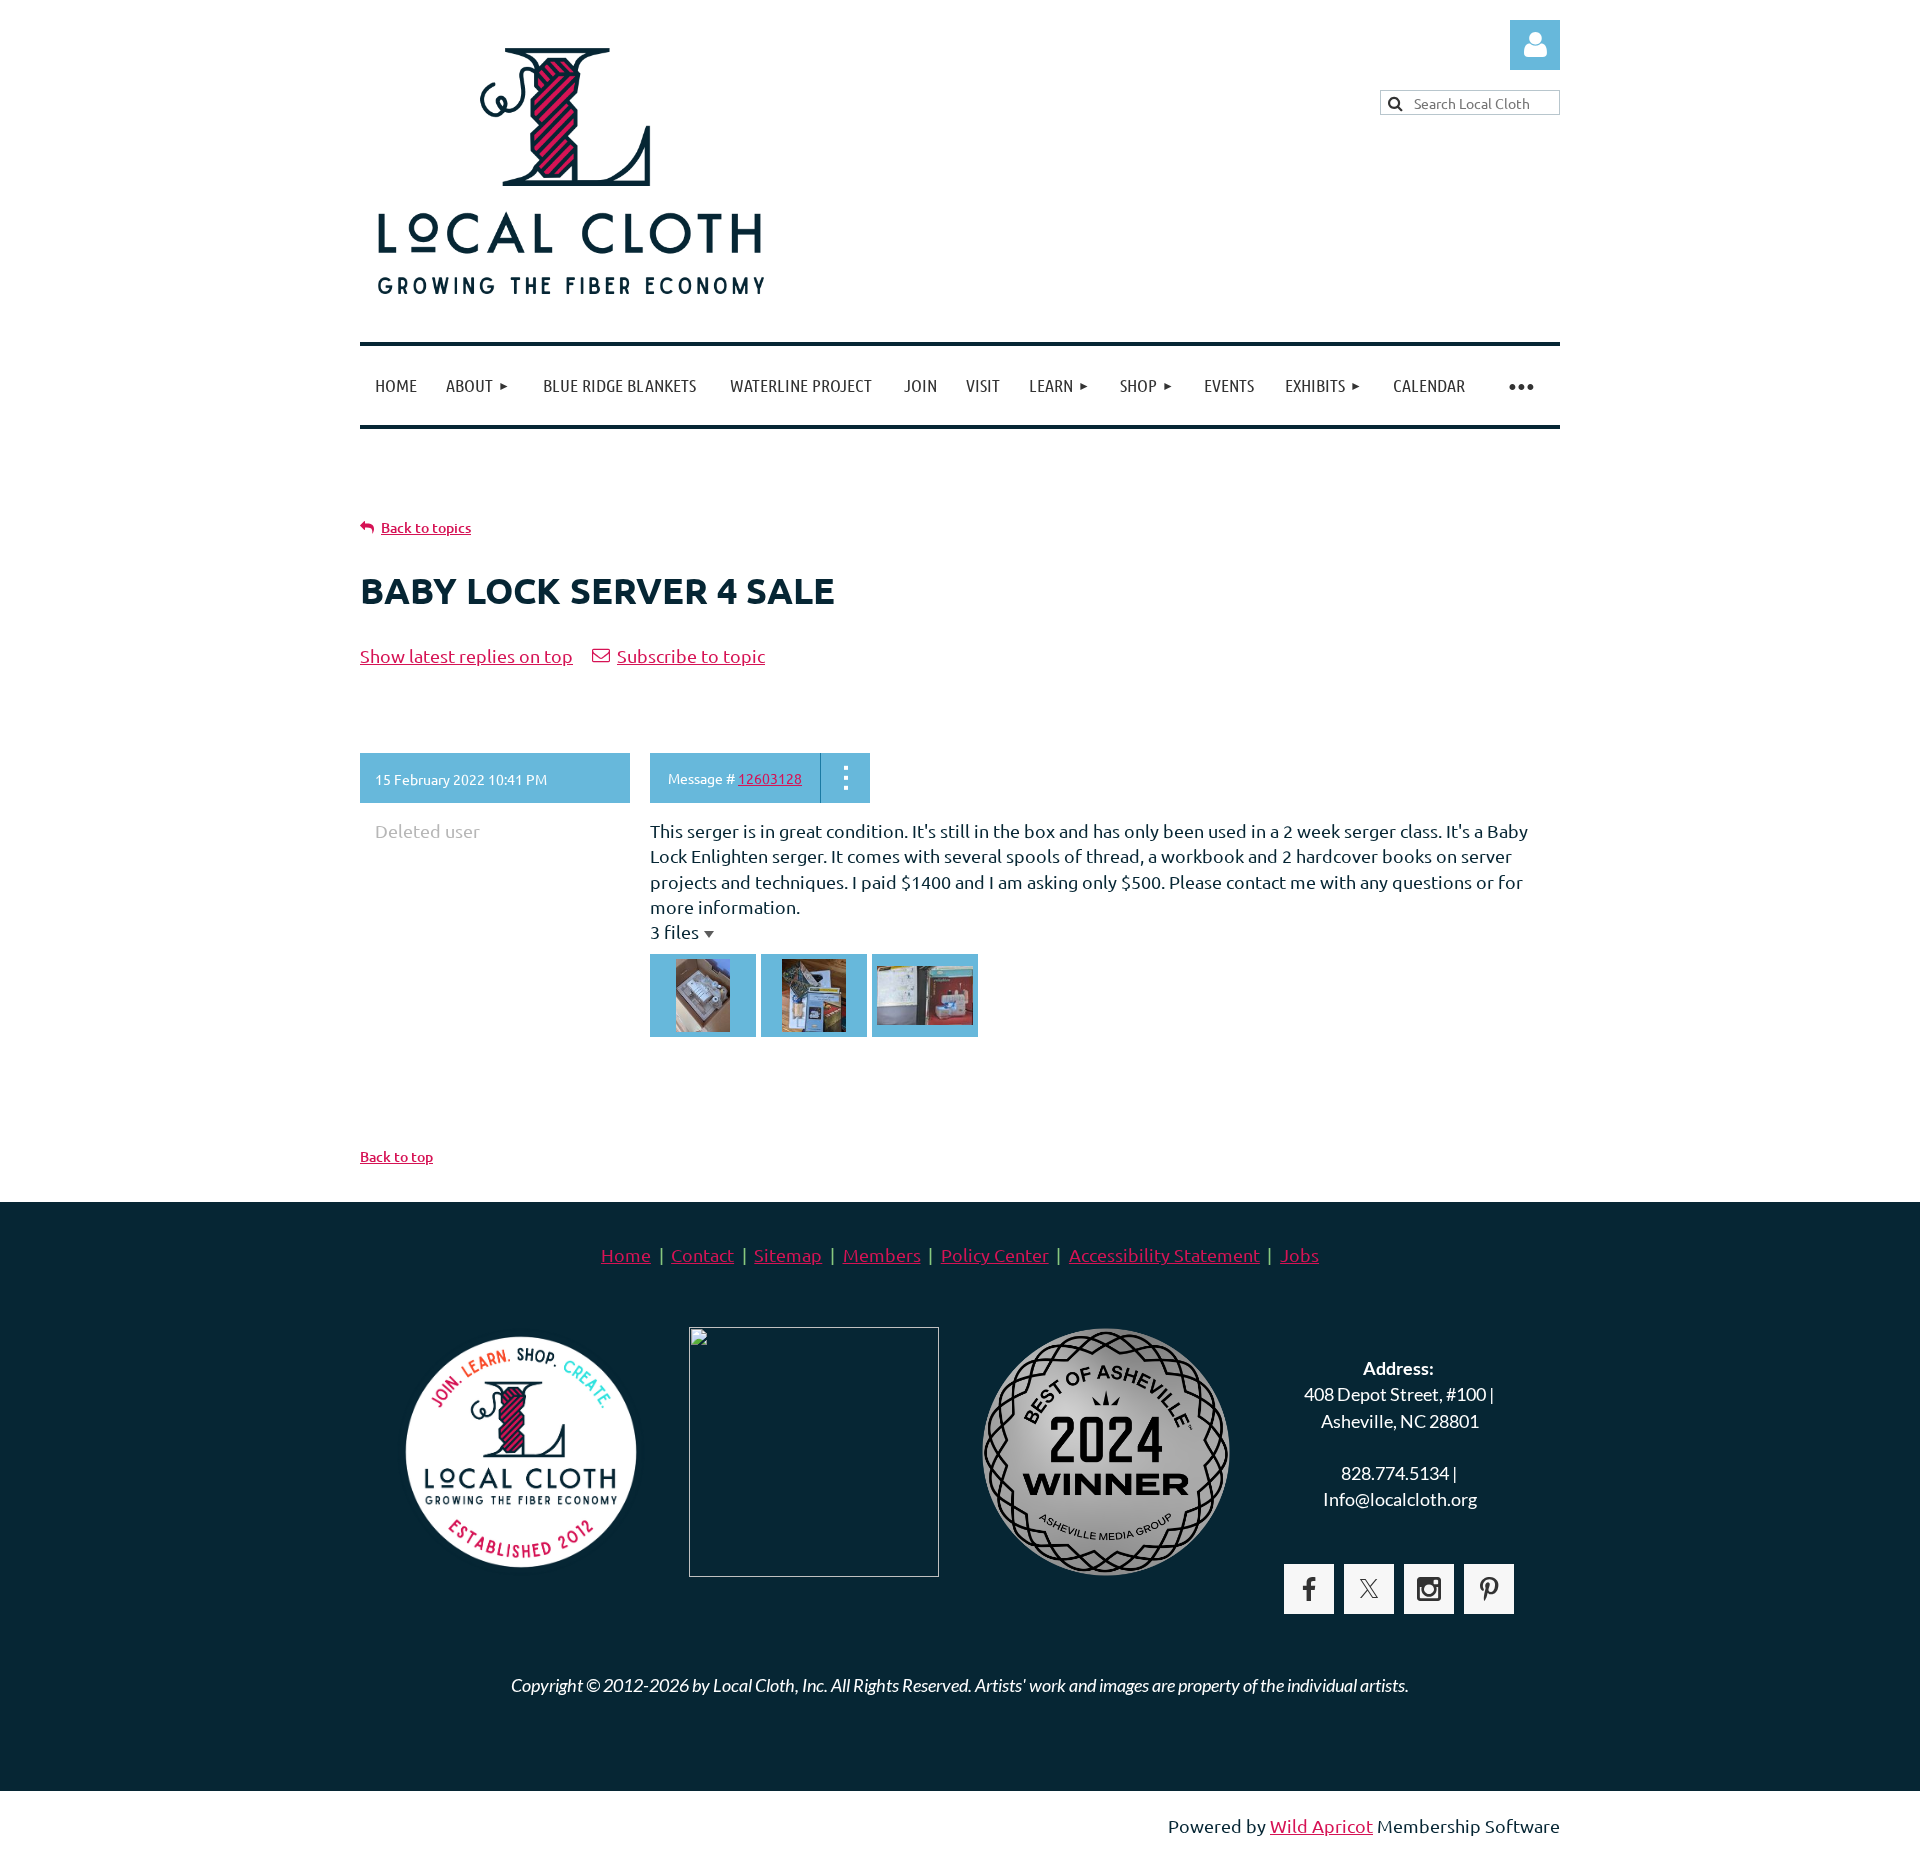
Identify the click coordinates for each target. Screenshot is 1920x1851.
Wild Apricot (1321, 1825)
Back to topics (426, 527)
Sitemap (788, 1254)
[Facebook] (1309, 1589)
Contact (702, 1254)
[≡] (1520, 385)
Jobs (1299, 1254)
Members (882, 1254)
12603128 (770, 778)
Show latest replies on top (466, 655)
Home (626, 1254)
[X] (1369, 1589)
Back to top (396, 1156)
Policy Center (995, 1254)
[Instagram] (1429, 1589)
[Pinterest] (1489, 1589)
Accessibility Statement (1164, 1254)
